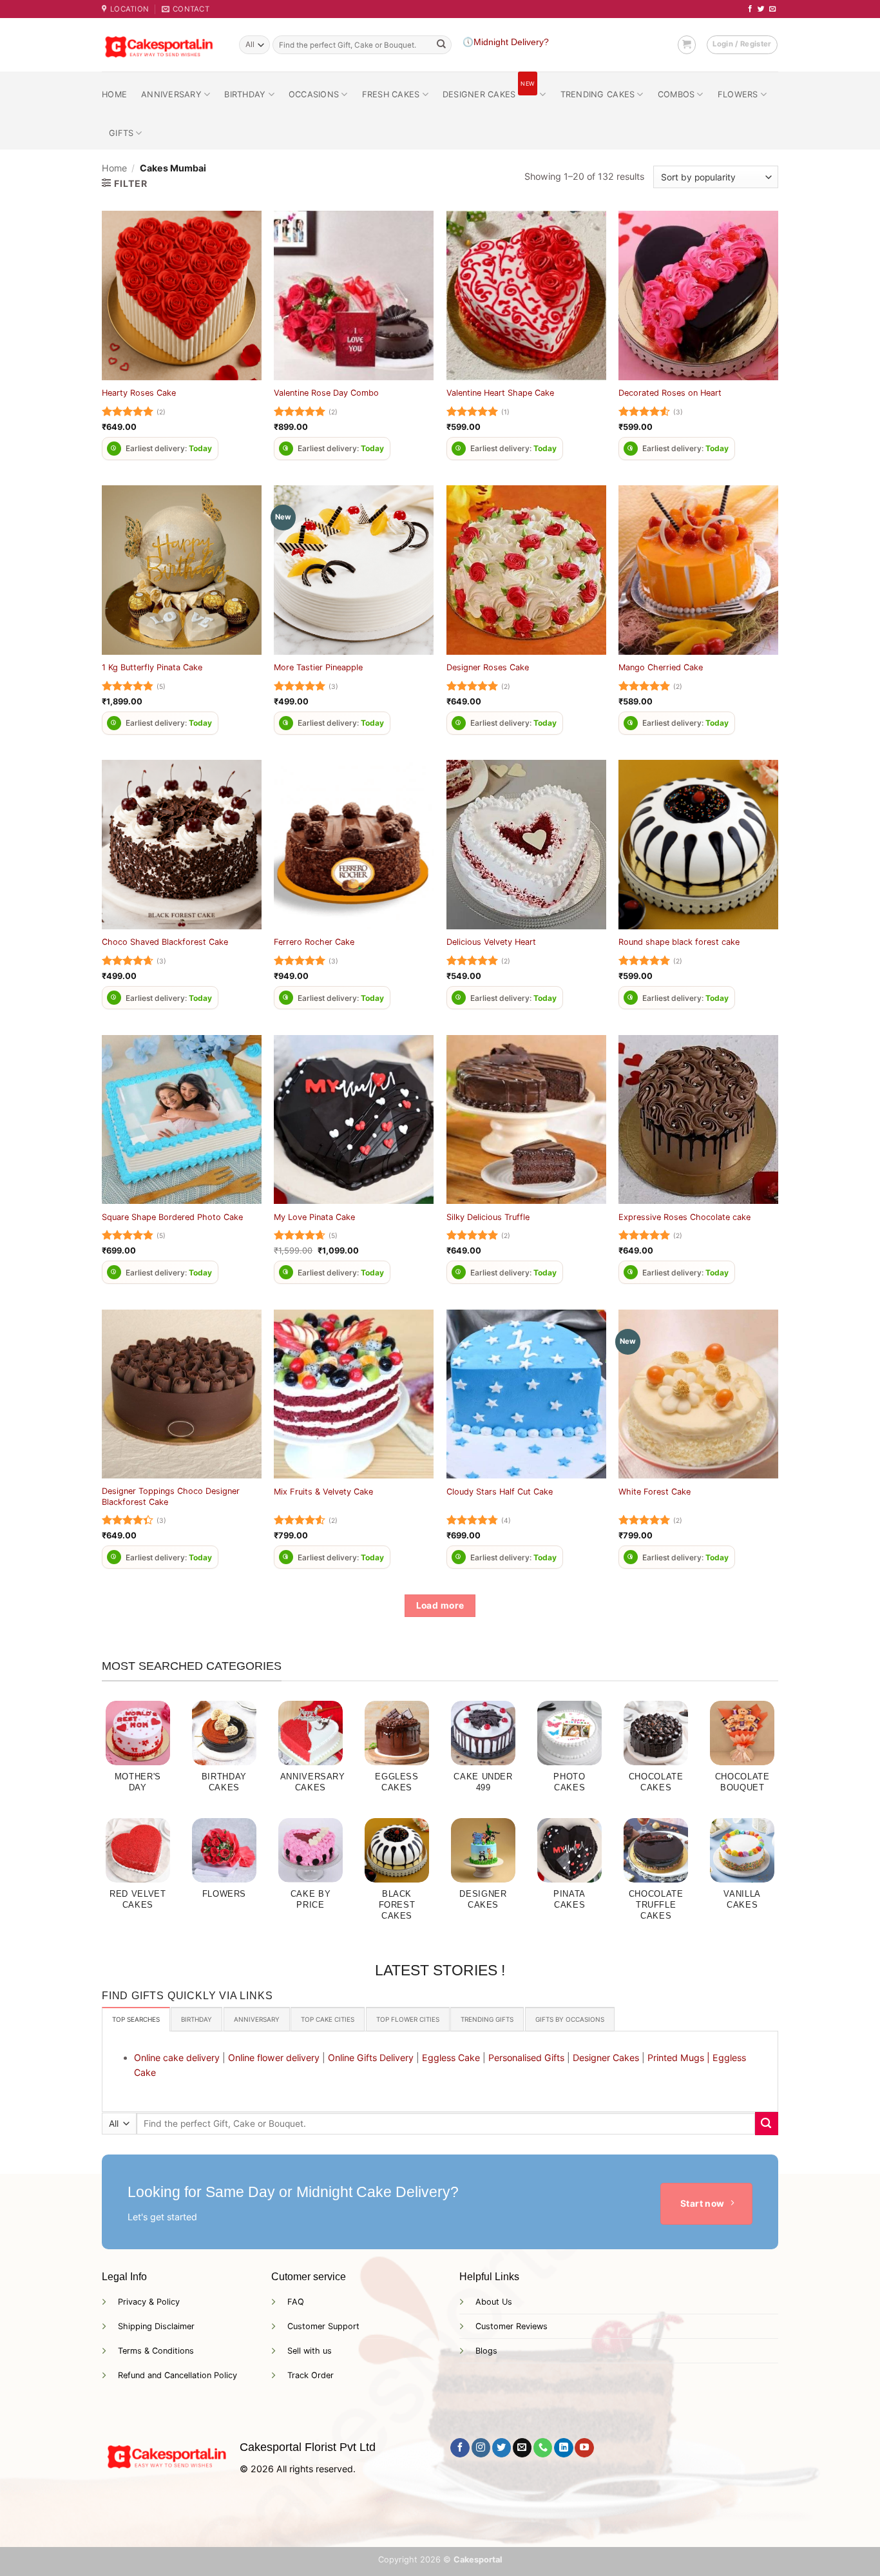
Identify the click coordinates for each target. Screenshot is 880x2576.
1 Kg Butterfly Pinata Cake (152, 667)
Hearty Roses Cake (139, 393)
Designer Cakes (489, 91)
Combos (676, 94)
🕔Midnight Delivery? (506, 42)
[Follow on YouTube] (584, 2448)
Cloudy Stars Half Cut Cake (500, 1492)
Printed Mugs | (679, 2058)
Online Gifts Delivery (371, 2058)
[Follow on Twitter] (761, 9)
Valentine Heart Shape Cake (500, 393)
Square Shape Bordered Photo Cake (172, 1217)
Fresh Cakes (391, 94)
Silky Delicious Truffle (488, 1217)
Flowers (738, 94)
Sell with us (310, 2351)
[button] (687, 44)
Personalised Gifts (526, 2058)
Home (114, 94)
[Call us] (543, 2448)
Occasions (314, 94)
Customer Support (323, 2326)
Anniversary (171, 94)
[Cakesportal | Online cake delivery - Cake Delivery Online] (161, 45)
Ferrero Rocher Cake (314, 942)
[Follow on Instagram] (481, 2448)
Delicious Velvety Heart (491, 942)
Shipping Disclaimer (156, 2326)
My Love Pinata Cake (314, 1217)
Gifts (121, 133)
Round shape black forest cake (679, 942)
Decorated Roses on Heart (670, 393)
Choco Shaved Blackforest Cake (165, 942)
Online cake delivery (177, 2058)
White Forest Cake (655, 1492)
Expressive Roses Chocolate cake (684, 1217)
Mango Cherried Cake (661, 667)
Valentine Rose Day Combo (326, 393)
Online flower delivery (274, 2058)
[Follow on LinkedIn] (563, 2448)
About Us (494, 2302)
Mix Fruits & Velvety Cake (323, 1492)
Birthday (245, 94)
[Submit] (441, 45)
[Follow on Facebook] (750, 9)
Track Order (311, 2375)
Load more (440, 1605)
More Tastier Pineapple (318, 667)
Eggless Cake (451, 2058)
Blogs (486, 2351)
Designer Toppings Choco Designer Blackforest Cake (171, 1496)
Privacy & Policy (149, 2302)
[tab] (136, 2019)
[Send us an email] (773, 9)
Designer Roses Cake (488, 667)
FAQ (296, 2302)
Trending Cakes (598, 94)
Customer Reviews (512, 2326)
